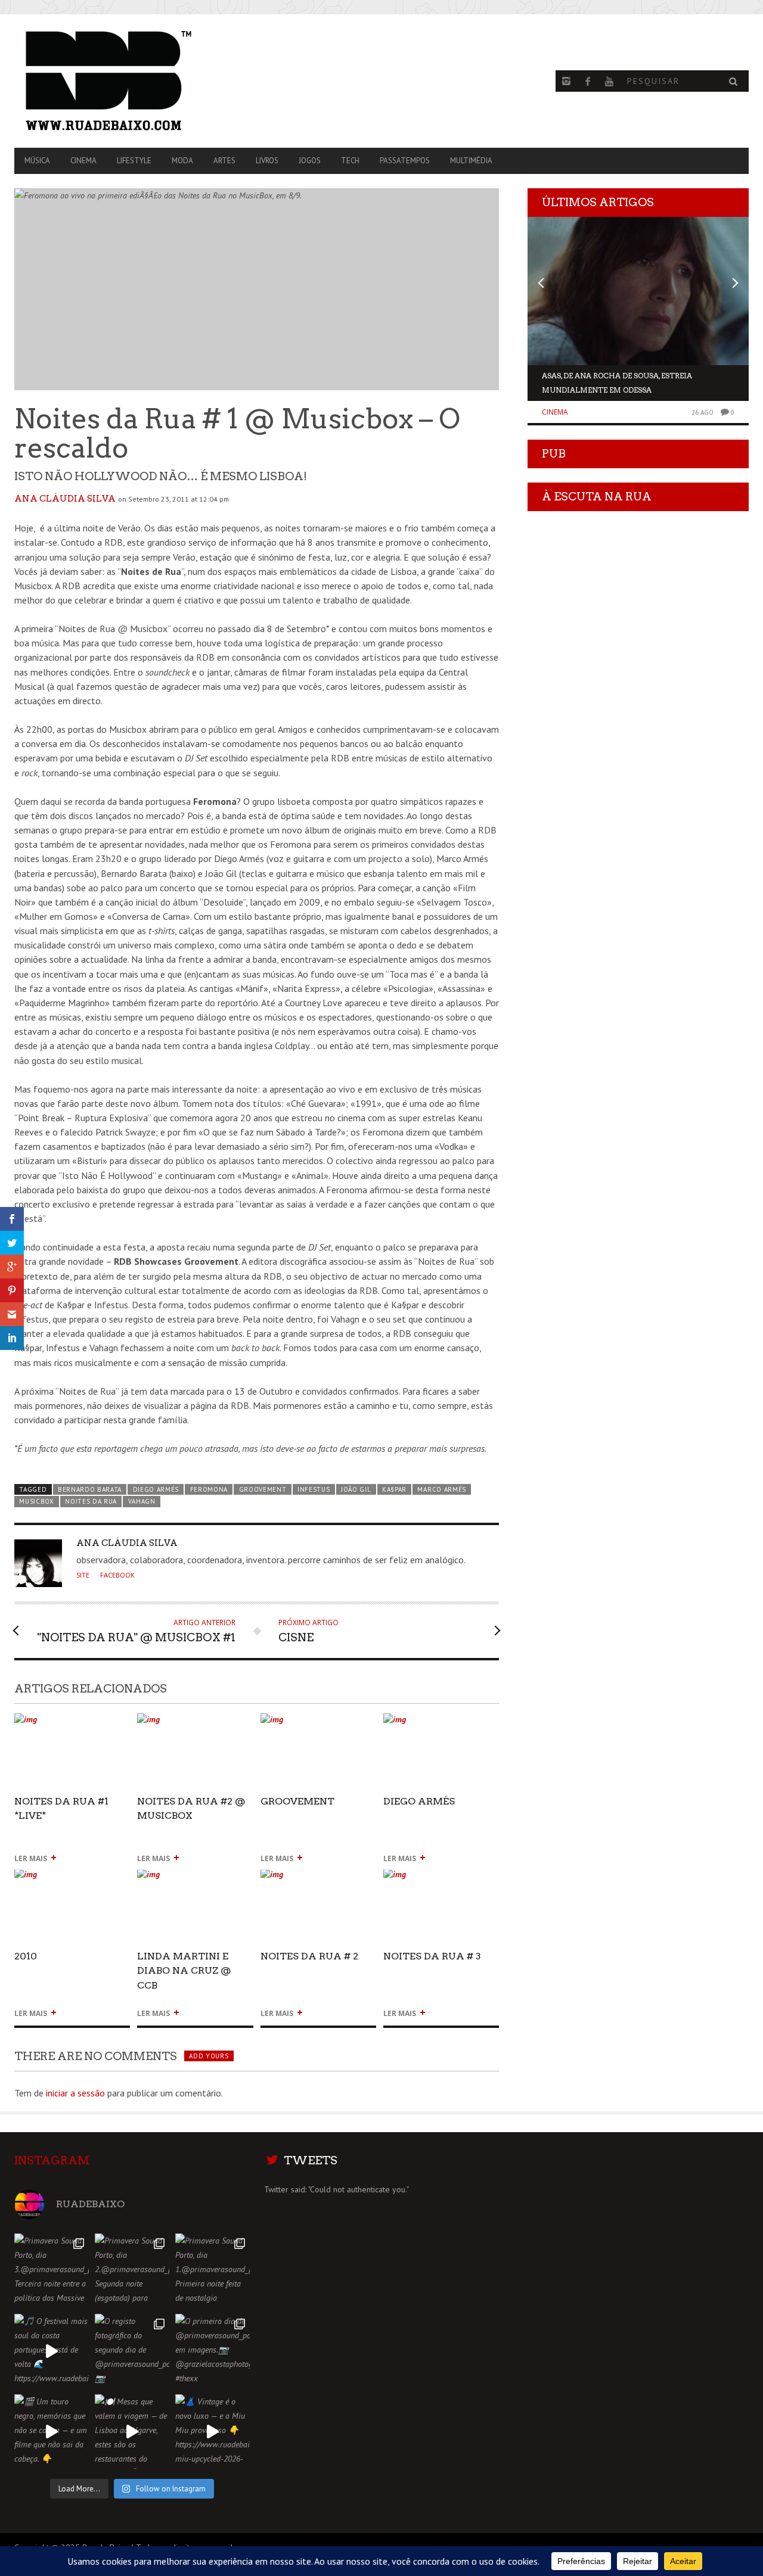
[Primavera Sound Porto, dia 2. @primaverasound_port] (132, 2271)
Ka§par (394, 1489)
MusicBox (37, 1501)
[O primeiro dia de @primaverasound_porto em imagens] (213, 2351)
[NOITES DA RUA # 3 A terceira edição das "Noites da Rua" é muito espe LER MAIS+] (441, 1879)
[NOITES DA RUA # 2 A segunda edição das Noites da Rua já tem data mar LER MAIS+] (318, 1879)
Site (83, 1575)
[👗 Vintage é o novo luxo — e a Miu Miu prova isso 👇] (213, 2432)
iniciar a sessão (75, 2093)
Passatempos (405, 161)
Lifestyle (134, 161)
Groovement (263, 1489)
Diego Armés (156, 1489)
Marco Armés (442, 1489)
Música (37, 161)
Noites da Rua (91, 1501)
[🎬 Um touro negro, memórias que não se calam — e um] (52, 2432)
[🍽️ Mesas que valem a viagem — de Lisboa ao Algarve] (132, 2432)
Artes (224, 161)
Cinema (83, 161)
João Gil (356, 1489)
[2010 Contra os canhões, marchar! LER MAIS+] (72, 1879)
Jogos (310, 161)
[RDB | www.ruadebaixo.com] (125, 81)
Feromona (209, 1489)
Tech (350, 161)
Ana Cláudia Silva (65, 499)
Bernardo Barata (90, 1489)
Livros (267, 161)
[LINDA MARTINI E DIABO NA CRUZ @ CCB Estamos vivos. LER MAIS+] (195, 1879)
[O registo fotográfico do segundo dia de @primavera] (132, 2351)
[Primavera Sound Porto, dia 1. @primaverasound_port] (213, 2271)
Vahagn (142, 1501)
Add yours (209, 2056)
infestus (314, 1489)
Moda (182, 161)
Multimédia (471, 161)
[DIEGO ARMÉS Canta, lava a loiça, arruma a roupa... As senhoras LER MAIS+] (441, 1724)
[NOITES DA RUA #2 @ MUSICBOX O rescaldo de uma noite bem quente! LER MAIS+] (195, 1724)
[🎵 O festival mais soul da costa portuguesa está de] (52, 2351)
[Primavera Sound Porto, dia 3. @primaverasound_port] (52, 2271)
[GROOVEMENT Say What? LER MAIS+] (318, 1724)
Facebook (117, 1575)
